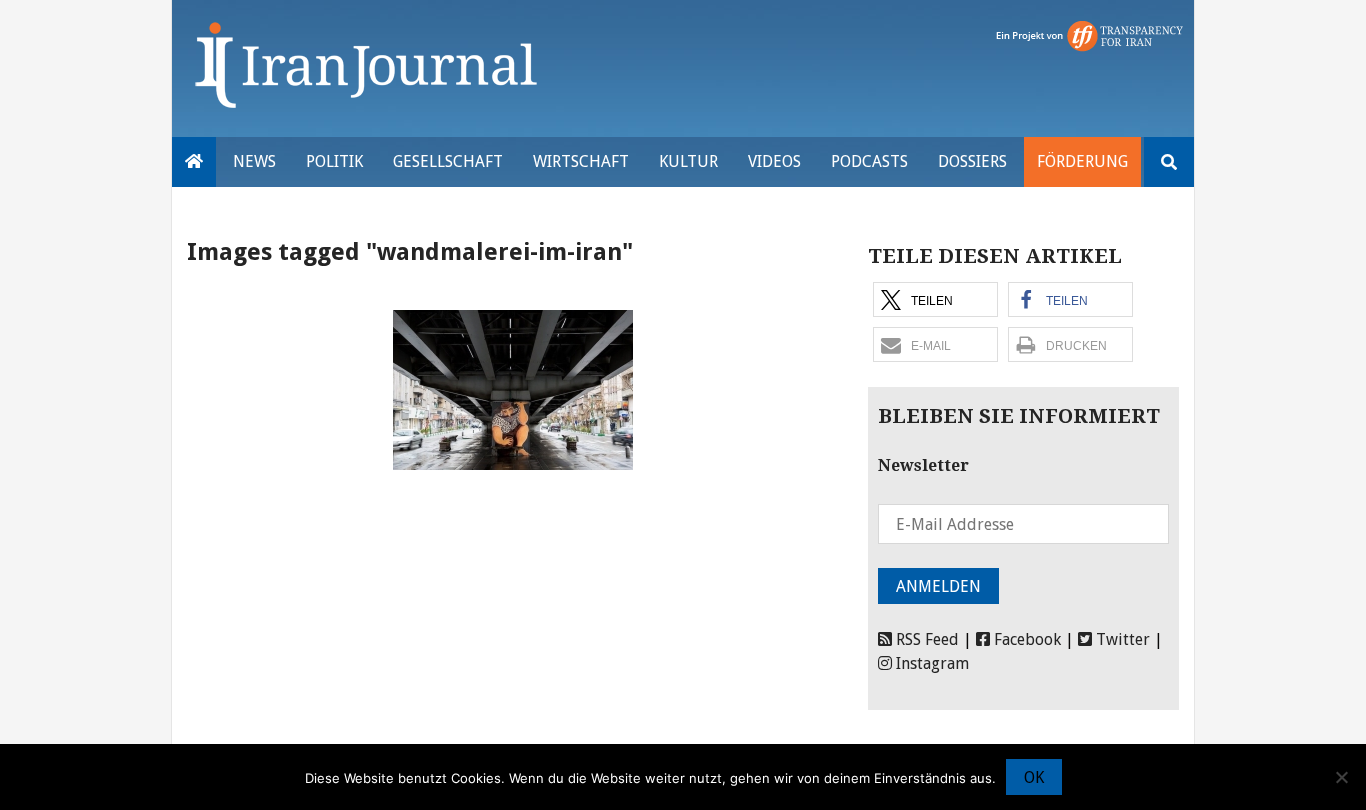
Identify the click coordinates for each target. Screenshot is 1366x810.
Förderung (1082, 161)
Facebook (1025, 639)
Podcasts (869, 161)
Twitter (1121, 639)
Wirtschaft (581, 161)
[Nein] (1341, 777)
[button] (935, 299)
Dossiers (972, 161)
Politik (334, 161)
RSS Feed (925, 639)
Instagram (930, 663)
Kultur (688, 161)
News (254, 161)
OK (1034, 777)
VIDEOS (774, 161)
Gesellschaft (448, 161)
